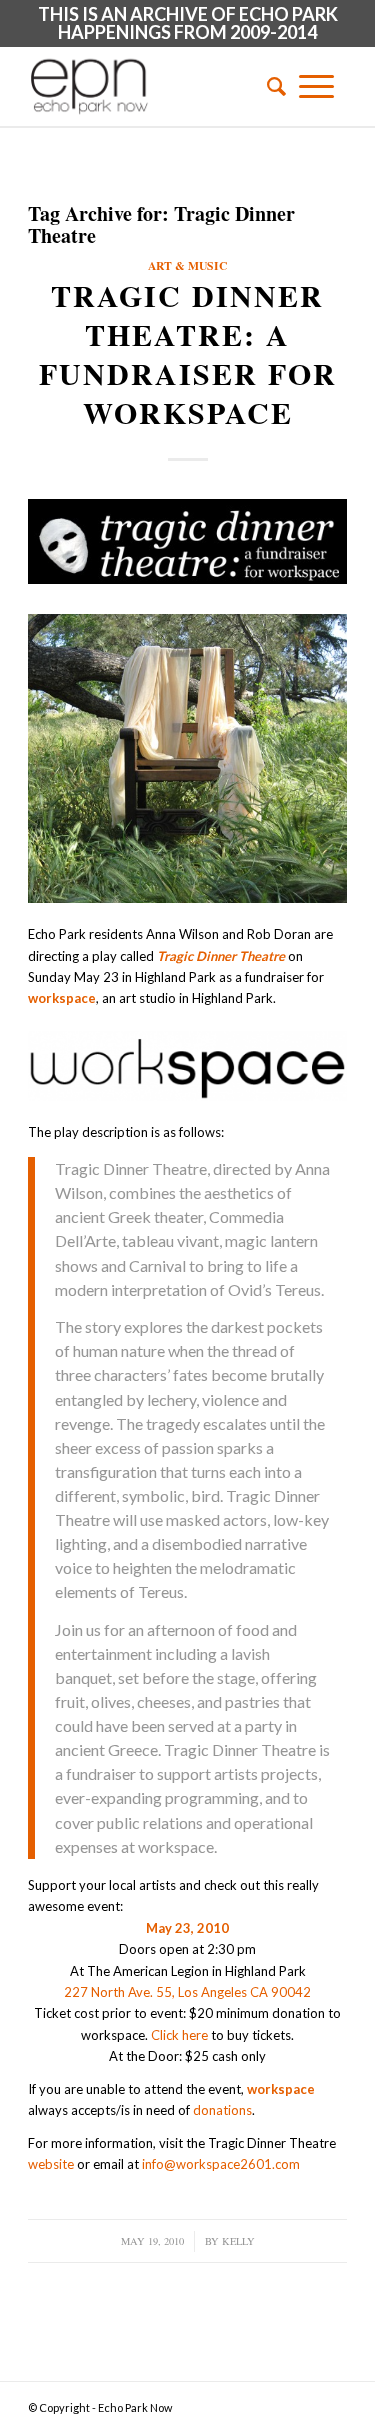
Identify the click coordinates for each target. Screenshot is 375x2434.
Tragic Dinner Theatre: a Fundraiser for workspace (188, 353)
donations (222, 2110)
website (51, 2164)
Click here (179, 2035)
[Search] (270, 86)
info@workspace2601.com (221, 2164)
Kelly (238, 2241)
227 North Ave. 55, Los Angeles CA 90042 (187, 1992)
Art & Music (187, 265)
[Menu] (316, 86)
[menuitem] (270, 86)
